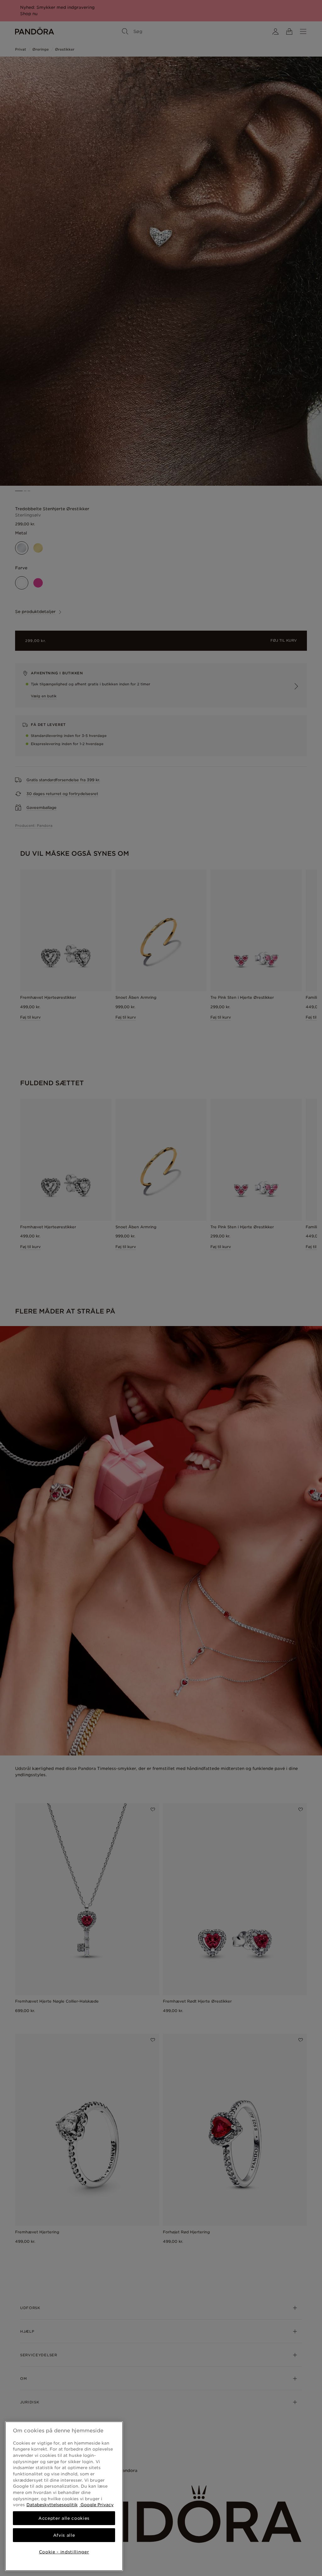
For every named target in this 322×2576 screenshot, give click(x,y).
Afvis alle (64, 2535)
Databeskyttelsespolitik (52, 2505)
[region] (64, 2496)
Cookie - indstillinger (64, 2552)
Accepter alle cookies (64, 2518)
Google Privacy (96, 2505)
